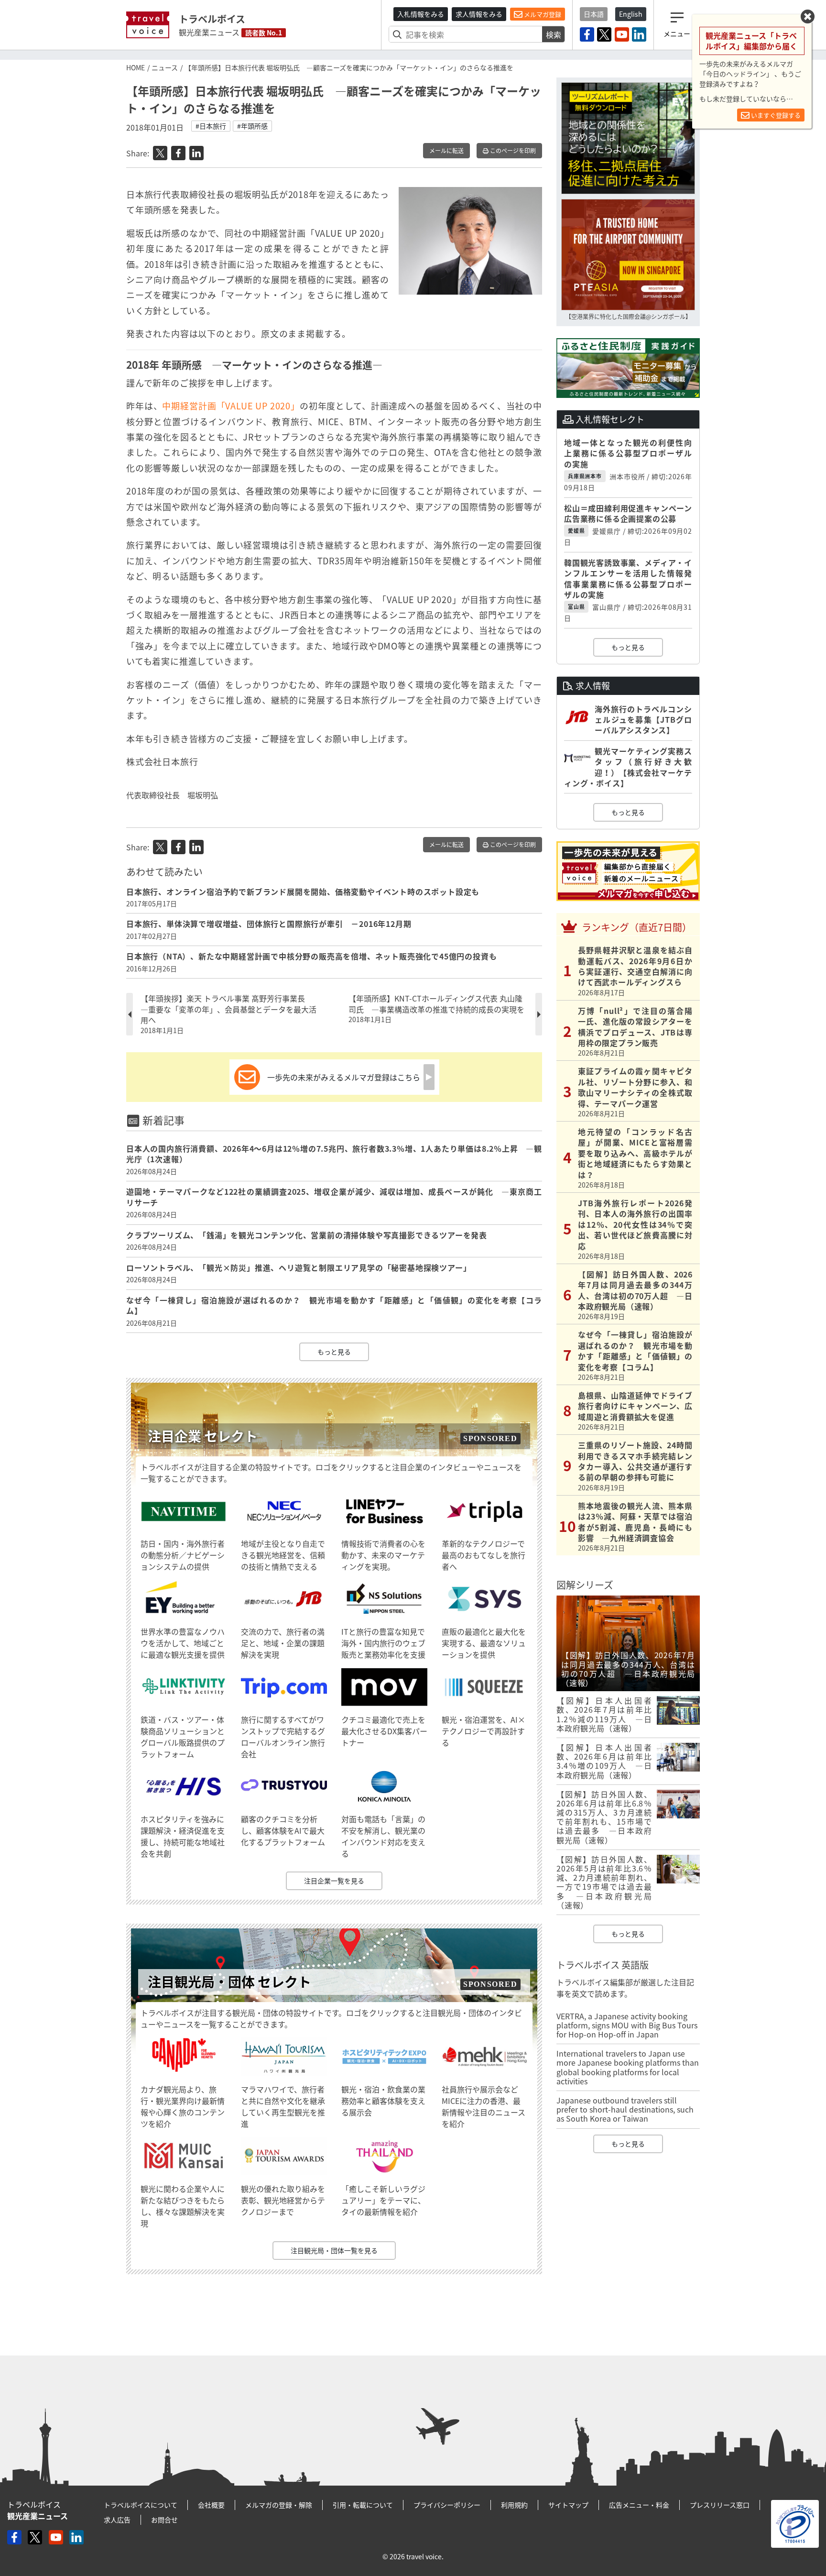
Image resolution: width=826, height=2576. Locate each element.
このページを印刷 (512, 151)
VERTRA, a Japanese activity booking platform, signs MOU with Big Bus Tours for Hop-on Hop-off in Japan (627, 2025)
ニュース (165, 67)
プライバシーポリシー (447, 2505)
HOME (136, 67)
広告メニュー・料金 (639, 2505)
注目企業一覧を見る (334, 1881)
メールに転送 (446, 151)
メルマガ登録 (542, 14)
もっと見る (334, 1352)
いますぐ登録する (775, 115)
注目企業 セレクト (203, 1436)
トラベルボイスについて (141, 2505)
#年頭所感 (252, 126)
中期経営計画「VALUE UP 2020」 (231, 406)
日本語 (594, 14)
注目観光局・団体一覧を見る (334, 2250)
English (631, 14)
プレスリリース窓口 (720, 2505)
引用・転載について (363, 2505)
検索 (554, 34)
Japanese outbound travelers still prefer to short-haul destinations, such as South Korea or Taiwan (625, 2109)
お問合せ (164, 2520)
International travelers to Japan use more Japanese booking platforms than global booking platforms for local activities (628, 2067)
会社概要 (211, 2505)
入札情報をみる (421, 14)
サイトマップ (568, 2505)
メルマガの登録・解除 (279, 2505)
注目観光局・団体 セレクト (229, 1982)
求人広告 (117, 2520)
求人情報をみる (479, 14)
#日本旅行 (211, 126)
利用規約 (514, 2505)
